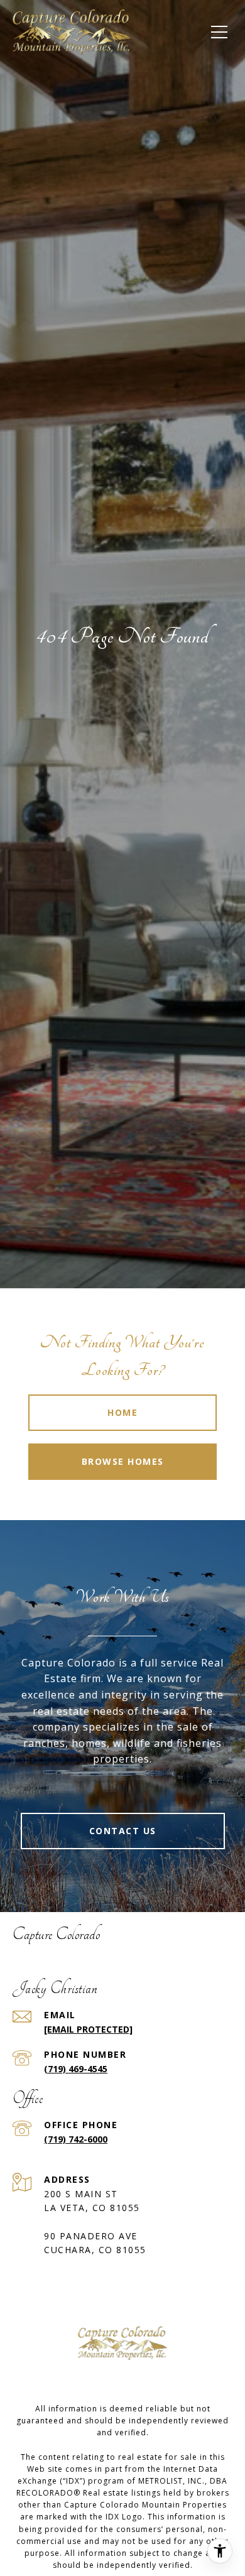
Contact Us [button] (123, 1831)
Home (122, 1412)
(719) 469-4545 (76, 2069)
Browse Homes (123, 1461)
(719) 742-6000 (76, 2139)
